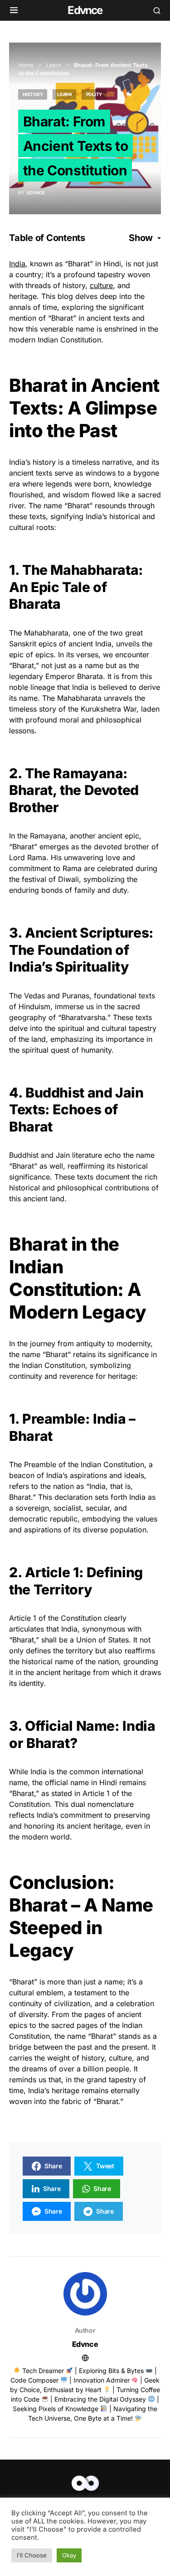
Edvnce (85, 10)
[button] (14, 10)
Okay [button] (69, 2555)
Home (26, 65)
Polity (94, 94)
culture (101, 285)
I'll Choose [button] (32, 2555)
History (33, 94)
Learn (54, 65)
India (17, 264)
